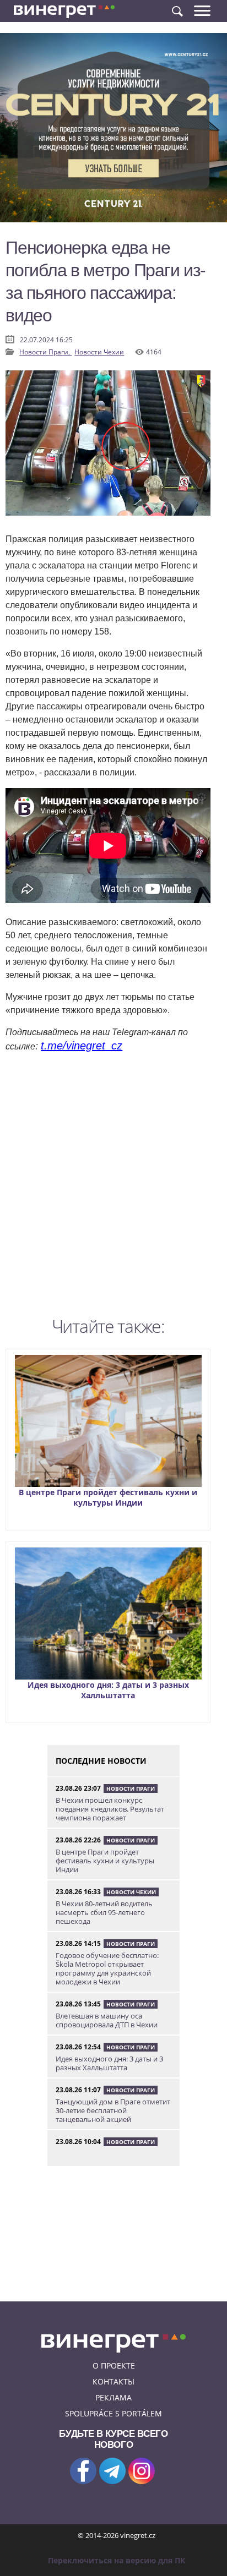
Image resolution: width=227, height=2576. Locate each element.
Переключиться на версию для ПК (117, 2560)
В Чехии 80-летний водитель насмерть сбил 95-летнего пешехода (104, 1912)
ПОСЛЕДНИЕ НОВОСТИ (101, 1761)
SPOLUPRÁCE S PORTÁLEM (113, 2413)
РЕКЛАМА (113, 2397)
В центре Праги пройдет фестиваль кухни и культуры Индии (108, 1497)
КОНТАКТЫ (113, 2381)
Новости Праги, (45, 352)
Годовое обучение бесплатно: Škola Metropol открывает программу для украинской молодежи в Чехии (107, 1968)
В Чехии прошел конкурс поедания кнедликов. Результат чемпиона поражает (110, 1809)
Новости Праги (131, 1789)
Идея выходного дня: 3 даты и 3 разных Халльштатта (108, 1690)
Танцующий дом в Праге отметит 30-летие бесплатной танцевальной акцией (113, 2110)
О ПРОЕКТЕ (114, 2366)
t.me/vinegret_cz (82, 1046)
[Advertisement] (113, 1188)
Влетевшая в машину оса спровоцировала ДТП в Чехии (107, 2020)
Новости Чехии (99, 352)
